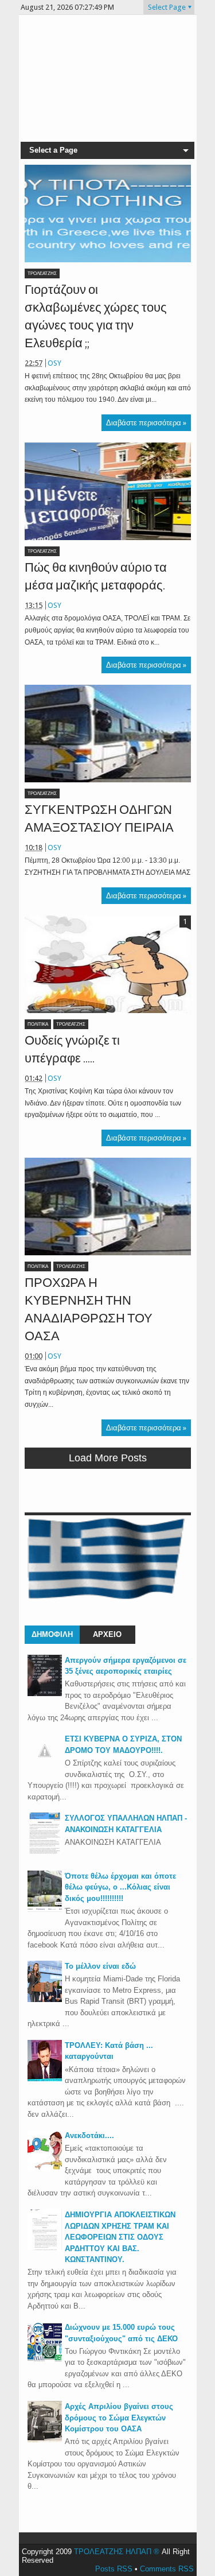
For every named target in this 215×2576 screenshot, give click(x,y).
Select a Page (53, 150)
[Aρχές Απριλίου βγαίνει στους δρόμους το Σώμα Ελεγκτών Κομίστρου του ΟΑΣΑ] (45, 2440)
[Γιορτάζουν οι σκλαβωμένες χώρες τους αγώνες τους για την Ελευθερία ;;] (108, 214)
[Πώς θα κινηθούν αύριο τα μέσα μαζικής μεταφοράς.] (108, 491)
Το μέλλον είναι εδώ (100, 1966)
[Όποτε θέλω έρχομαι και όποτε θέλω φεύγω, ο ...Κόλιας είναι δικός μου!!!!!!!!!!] (45, 1909)
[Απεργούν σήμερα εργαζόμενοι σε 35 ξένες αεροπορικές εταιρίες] (45, 1694)
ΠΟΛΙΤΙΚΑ (38, 1024)
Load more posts (108, 1458)
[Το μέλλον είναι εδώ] (45, 1999)
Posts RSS (114, 2569)
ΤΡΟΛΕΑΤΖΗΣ (42, 273)
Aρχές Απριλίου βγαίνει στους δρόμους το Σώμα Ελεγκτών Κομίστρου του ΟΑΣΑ (119, 2418)
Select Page (167, 7)
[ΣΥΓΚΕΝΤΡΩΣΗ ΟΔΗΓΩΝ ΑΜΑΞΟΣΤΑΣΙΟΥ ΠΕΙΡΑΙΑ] (108, 734)
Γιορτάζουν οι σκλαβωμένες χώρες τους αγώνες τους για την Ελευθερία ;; (96, 316)
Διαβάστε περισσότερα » (146, 423)
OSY (54, 363)
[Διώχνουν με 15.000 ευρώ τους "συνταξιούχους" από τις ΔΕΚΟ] (45, 2360)
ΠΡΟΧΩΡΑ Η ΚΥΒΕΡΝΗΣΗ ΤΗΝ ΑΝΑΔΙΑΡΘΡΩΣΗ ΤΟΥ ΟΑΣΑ (89, 1309)
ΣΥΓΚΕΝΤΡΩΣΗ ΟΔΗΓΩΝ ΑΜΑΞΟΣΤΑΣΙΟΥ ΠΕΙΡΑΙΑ (99, 818)
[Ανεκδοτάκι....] (45, 2169)
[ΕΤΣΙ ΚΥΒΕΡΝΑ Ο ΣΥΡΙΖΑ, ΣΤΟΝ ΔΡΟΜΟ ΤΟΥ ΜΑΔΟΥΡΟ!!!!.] (45, 1765)
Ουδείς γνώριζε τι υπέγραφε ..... (72, 1049)
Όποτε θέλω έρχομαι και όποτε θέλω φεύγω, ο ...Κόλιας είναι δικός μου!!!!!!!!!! (120, 1887)
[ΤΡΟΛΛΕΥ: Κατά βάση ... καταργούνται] (45, 2079)
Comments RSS (167, 2569)
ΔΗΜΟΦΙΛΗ (52, 1634)
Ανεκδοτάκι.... (89, 2135)
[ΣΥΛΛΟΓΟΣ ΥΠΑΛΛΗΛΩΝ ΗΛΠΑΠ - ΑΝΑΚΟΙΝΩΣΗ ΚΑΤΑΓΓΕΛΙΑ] (45, 1851)
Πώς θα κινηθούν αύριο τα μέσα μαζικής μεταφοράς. (96, 576)
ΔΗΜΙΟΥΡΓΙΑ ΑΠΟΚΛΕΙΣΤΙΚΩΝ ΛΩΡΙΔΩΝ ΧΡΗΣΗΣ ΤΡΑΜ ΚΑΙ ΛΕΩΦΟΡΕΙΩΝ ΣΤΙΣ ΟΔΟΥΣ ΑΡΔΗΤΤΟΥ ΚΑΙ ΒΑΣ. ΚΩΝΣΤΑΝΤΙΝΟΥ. (120, 2237)
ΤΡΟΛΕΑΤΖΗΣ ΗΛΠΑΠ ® (117, 2552)
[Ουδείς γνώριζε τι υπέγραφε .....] (108, 964)
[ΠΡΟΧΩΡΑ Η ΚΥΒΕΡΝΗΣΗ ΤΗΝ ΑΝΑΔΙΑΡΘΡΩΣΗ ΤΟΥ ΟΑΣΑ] (108, 1206)
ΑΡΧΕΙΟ (107, 1634)
